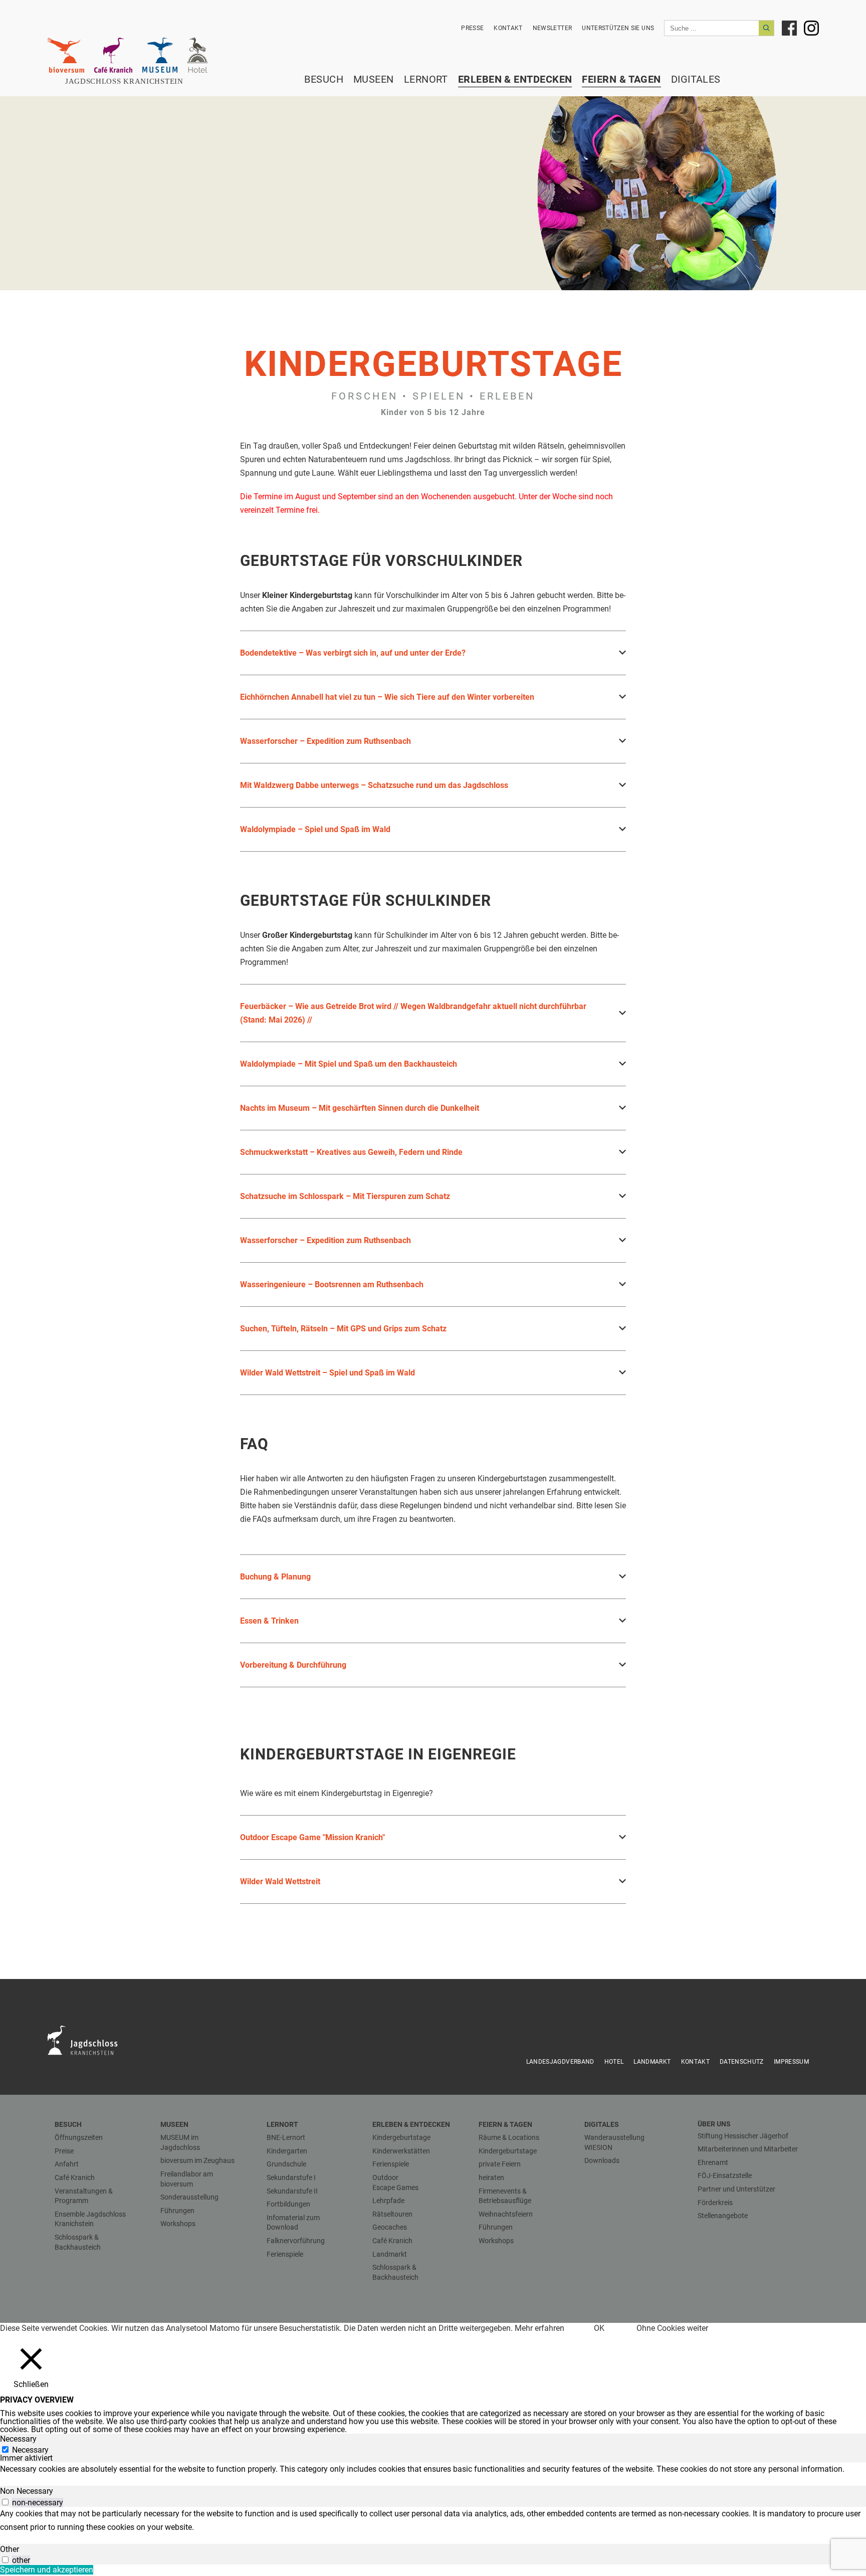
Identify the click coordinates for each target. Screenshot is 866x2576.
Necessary (30, 2450)
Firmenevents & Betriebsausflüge (505, 2196)
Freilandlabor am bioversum (187, 2179)
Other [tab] (10, 2549)
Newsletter (553, 28)
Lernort (426, 79)
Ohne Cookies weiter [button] (672, 2328)
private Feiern (500, 2164)
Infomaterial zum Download (293, 2223)
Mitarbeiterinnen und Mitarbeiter (748, 2149)
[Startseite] (130, 81)
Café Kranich (75, 2177)
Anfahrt (67, 2164)
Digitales (696, 79)
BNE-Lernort (286, 2137)
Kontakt (508, 28)
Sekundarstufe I (291, 2177)
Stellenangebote (723, 2216)
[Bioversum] (66, 55)
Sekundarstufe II (292, 2191)
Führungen (177, 2211)
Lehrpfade (388, 2201)
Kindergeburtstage (401, 2137)
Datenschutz (742, 2062)
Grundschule (286, 2164)
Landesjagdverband (560, 2062)
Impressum (791, 2062)
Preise (64, 2151)
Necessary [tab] (18, 2439)
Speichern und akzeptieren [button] (47, 2570)
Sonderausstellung (189, 2197)
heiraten (491, 2177)
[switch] (5, 2502)
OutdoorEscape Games (395, 2183)
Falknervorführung (296, 2241)
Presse (472, 28)
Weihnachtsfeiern (506, 2214)
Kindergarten (287, 2151)
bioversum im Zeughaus (197, 2160)
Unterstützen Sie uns (618, 28)
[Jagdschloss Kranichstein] (88, 2040)
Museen (374, 79)
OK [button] (599, 2328)
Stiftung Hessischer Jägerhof (743, 2136)
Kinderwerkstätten (401, 2151)
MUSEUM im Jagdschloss (180, 2142)
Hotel (614, 2062)
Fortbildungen (288, 2204)
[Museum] (160, 55)
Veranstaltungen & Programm (84, 2196)
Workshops (178, 2224)
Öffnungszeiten (79, 2137)
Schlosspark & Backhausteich (78, 2242)
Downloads (602, 2160)
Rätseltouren (392, 2214)
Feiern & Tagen (621, 79)
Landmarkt (652, 2062)
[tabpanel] (433, 2469)
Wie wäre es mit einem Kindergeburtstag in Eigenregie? (337, 1793)
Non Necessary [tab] (27, 2491)
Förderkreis (715, 2203)
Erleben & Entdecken (515, 79)
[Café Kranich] (113, 55)
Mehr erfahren (539, 2328)
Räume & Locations (509, 2137)
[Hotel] (197, 55)
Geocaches (390, 2227)
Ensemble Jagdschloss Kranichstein (90, 2219)
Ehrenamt (713, 2162)
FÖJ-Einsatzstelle (725, 2175)
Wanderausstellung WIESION (614, 2142)
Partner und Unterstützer (736, 2189)
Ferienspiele (285, 2254)
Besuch (324, 79)
